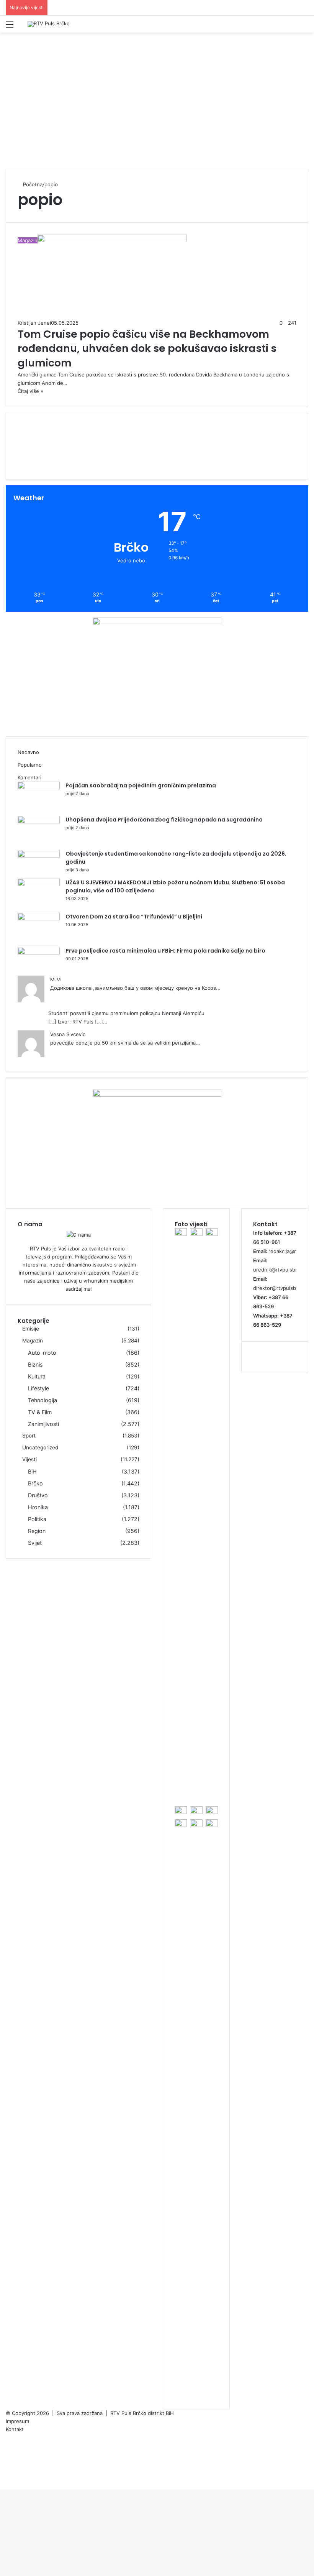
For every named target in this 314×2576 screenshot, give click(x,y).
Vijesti (29, 1459)
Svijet (35, 1543)
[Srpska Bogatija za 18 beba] (212, 1234)
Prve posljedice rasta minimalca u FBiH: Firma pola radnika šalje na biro (165, 951)
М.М (56, 979)
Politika (37, 1519)
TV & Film (40, 1412)
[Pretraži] (304, 27)
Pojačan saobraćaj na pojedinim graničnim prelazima (141, 785)
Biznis (35, 1364)
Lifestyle (38, 1388)
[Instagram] (8, 2469)
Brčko (35, 1483)
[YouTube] (8, 2461)
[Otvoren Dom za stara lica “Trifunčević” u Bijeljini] (39, 918)
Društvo (38, 1495)
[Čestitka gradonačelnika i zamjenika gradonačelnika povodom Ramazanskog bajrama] (212, 1825)
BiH (32, 1471)
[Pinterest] (8, 2453)
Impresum (17, 2421)
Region (37, 1531)
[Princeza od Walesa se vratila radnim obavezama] (212, 1812)
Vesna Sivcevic (68, 1034)
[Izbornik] (10, 27)
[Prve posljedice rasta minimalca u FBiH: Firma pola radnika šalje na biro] (39, 953)
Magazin (33, 1341)
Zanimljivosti (43, 1424)
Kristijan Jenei (34, 323)
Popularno (30, 765)
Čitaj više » (30, 391)
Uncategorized (40, 1447)
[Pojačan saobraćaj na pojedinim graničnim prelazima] (39, 787)
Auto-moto (42, 1353)
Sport (29, 1436)
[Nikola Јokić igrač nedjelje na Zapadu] (196, 1234)
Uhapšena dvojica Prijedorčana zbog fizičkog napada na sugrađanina (164, 820)
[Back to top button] (2, 2486)
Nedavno (28, 752)
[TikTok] (8, 2477)
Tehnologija (43, 1400)
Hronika (38, 1507)
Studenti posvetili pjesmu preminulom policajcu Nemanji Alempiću (126, 1013)
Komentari (29, 777)
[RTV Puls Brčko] (49, 24)
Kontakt (15, 2429)
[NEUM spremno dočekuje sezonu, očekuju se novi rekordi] (181, 1234)
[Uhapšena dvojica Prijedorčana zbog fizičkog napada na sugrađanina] (39, 821)
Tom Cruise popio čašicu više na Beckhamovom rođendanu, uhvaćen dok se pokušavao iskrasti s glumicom (147, 349)
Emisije (31, 1329)
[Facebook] (8, 2437)
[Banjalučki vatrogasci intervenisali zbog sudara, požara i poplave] (181, 1825)
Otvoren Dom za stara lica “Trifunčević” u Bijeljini (134, 917)
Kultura (37, 1376)
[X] (8, 2445)
